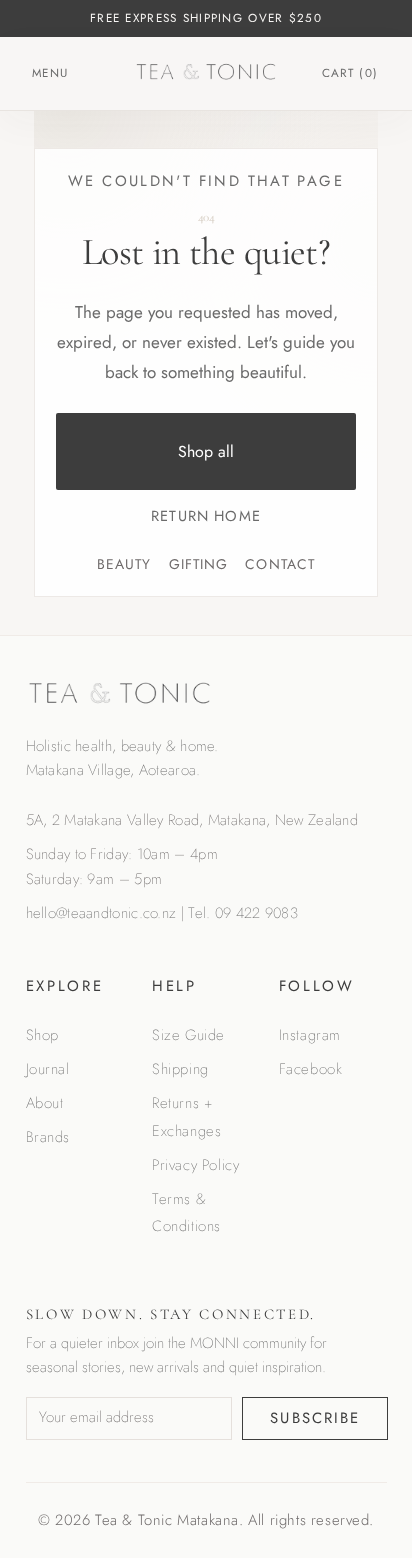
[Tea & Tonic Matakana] (206, 72)
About (45, 1103)
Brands (48, 1137)
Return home (206, 515)
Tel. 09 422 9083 (243, 913)
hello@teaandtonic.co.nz (101, 913)
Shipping (180, 1069)
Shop (42, 1035)
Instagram (310, 1035)
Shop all (206, 451)
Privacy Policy (195, 1165)
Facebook (311, 1069)
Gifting (199, 564)
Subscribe (315, 1418)
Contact (280, 564)
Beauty (124, 564)
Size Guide (188, 1035)
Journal (48, 1069)
